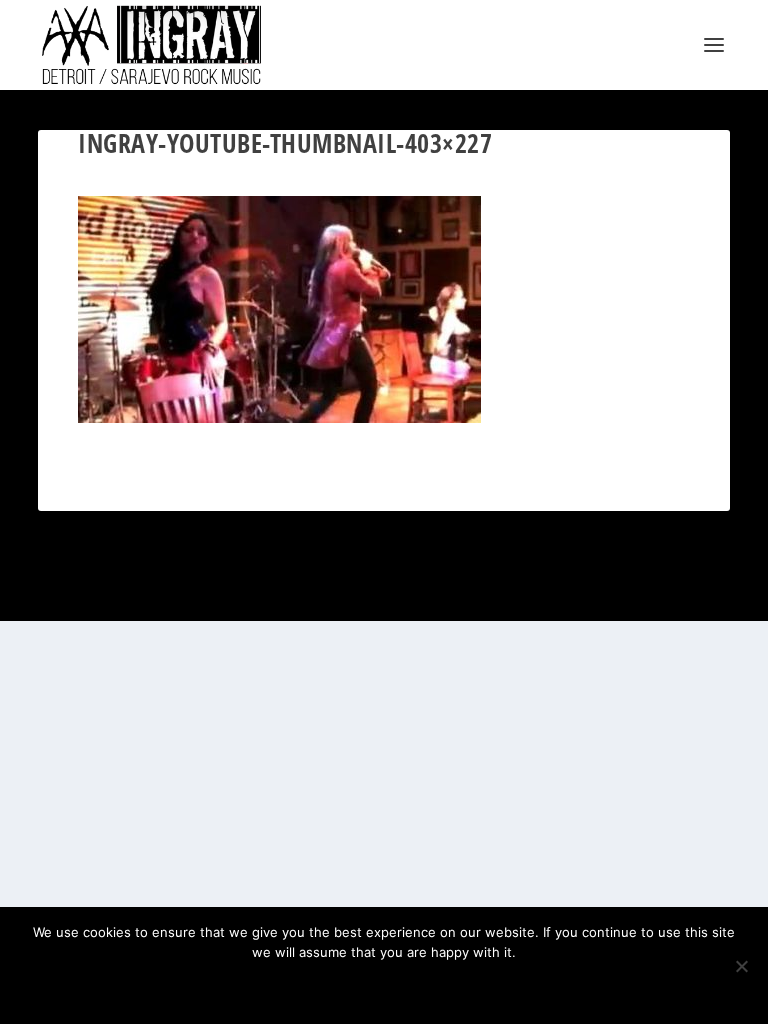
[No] (741, 966)
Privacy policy (410, 986)
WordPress (484, 594)
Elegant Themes (359, 594)
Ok (313, 986)
